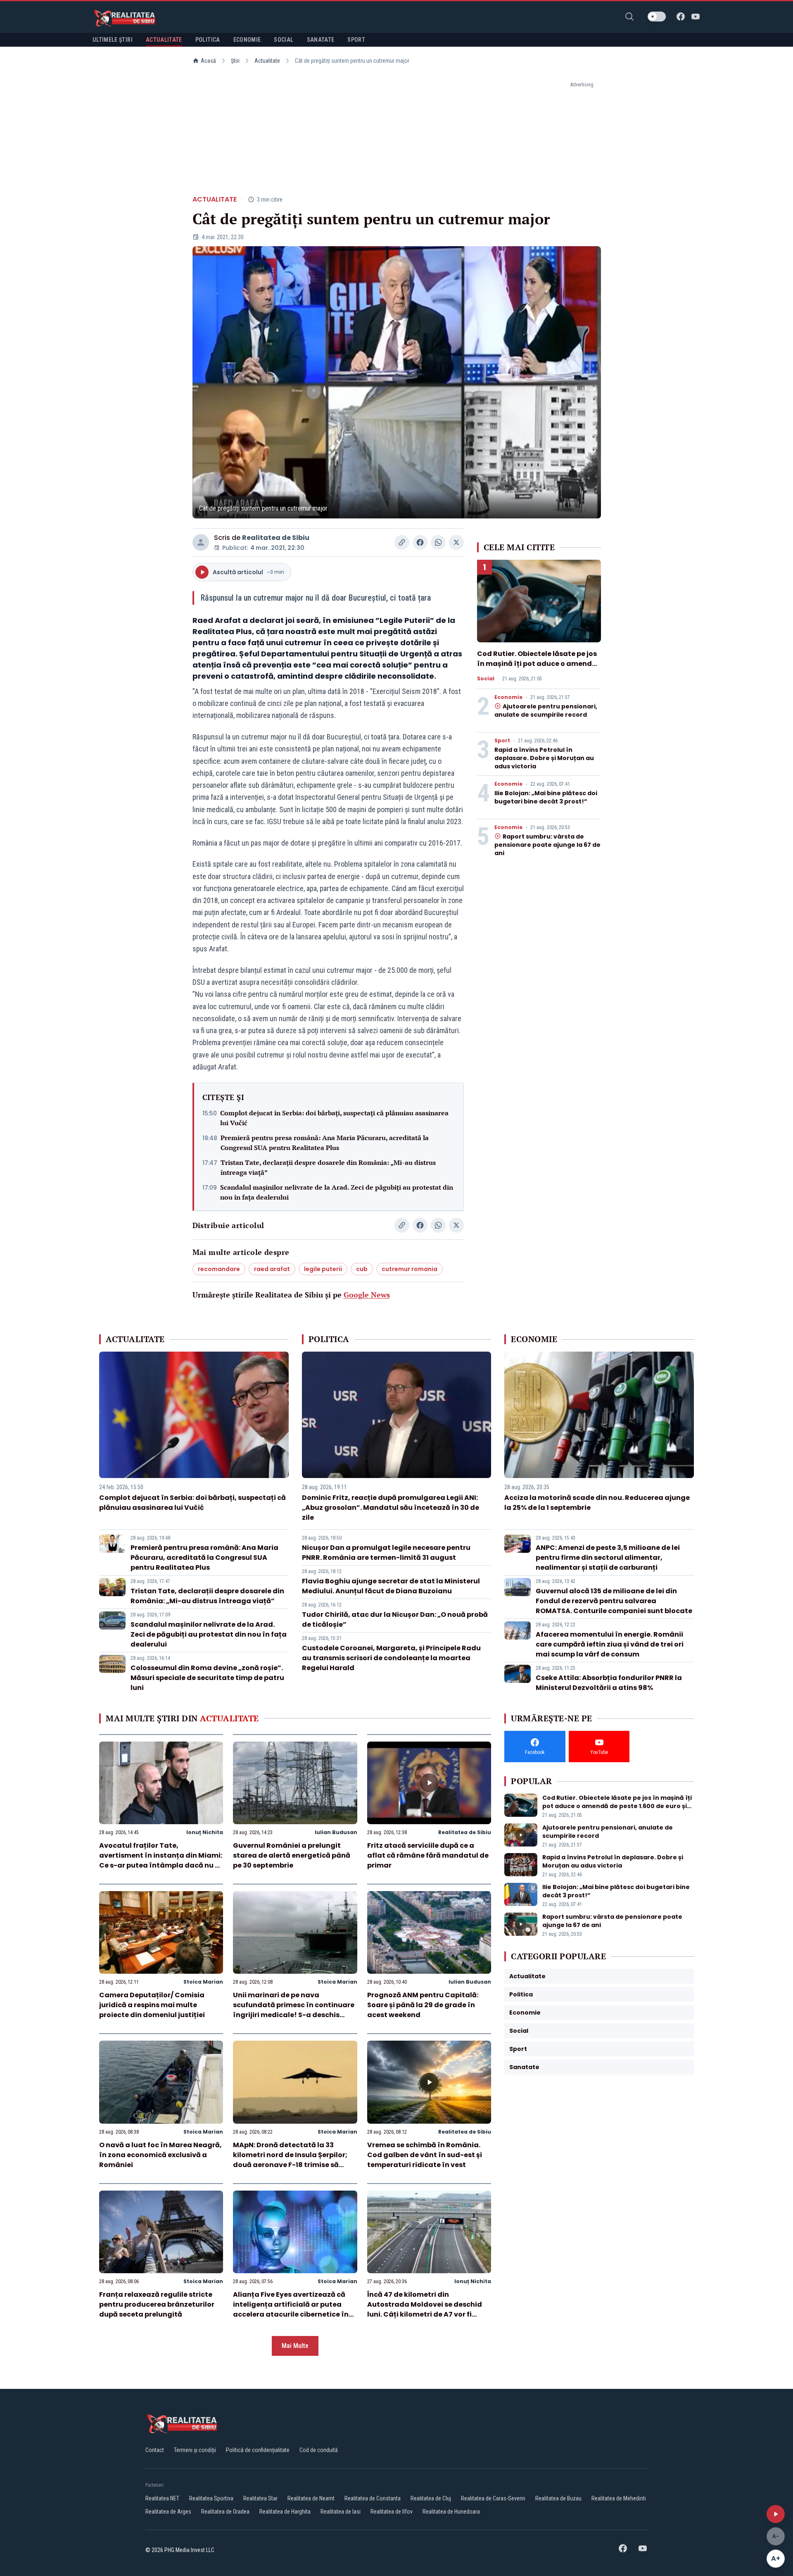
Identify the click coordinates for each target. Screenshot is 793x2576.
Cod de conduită (319, 2450)
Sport (502, 741)
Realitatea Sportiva (211, 2498)
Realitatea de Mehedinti (619, 2498)
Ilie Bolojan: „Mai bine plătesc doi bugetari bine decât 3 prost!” (546, 797)
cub (362, 1269)
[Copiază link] (402, 542)
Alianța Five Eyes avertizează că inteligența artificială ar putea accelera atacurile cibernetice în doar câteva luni (291, 2309)
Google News (367, 1295)
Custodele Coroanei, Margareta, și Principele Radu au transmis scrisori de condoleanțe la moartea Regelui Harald (391, 1658)
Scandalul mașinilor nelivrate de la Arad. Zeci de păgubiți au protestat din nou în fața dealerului (337, 1192)
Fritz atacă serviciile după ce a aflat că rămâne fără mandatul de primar (428, 1855)
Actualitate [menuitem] (164, 40)
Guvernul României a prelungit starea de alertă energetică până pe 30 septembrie (292, 1855)
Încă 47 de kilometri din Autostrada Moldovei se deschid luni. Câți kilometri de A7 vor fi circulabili (425, 2309)
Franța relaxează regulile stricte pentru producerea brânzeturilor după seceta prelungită (157, 2304)
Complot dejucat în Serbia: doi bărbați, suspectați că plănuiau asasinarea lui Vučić (334, 1118)
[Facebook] (681, 17)
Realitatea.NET (162, 2498)
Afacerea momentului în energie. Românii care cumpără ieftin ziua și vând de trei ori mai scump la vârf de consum (610, 1644)
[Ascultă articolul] (776, 2514)
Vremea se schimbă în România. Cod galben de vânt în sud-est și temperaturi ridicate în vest (425, 2155)
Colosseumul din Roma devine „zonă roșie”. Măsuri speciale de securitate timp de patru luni (207, 1678)
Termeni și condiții (195, 2450)
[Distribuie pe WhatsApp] (438, 542)
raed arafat (272, 1269)
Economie (508, 697)
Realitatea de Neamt (311, 2498)
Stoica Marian (203, 1982)
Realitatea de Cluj (431, 2498)
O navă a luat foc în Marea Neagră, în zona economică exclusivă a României (160, 2155)
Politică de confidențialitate (258, 2450)
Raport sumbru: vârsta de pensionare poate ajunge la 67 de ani (547, 845)
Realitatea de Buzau (558, 2498)
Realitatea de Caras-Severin (493, 2498)
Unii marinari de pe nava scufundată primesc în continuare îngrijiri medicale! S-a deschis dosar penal (294, 2010)
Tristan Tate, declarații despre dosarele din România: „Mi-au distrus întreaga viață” (328, 1167)
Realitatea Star (260, 2498)
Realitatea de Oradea (225, 2512)
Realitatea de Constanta (373, 2498)
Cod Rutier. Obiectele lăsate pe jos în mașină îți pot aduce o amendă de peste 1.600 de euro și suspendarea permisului (537, 669)
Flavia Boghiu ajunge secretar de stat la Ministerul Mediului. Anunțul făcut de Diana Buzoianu (391, 1586)
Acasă (208, 61)
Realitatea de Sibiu (276, 538)
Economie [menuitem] (247, 40)
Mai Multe (295, 2346)
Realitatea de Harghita (285, 2512)
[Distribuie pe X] (456, 542)
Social (486, 679)
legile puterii (323, 1269)
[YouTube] (696, 17)
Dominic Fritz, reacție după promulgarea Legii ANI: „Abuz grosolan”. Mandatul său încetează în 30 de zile (391, 1508)
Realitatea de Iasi (341, 2512)
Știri (235, 61)
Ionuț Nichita (205, 1832)
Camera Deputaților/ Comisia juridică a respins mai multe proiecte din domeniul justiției (152, 2005)
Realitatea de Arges (168, 2512)
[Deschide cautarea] (629, 17)
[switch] (657, 17)
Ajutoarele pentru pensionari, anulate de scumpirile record (546, 711)
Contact (155, 2450)
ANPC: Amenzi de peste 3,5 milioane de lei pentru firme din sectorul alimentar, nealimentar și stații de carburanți (608, 1558)
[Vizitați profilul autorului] (201, 542)
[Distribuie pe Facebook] (420, 542)
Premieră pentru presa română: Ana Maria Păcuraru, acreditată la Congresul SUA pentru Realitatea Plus (325, 1143)
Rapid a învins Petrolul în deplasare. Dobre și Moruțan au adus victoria (544, 758)
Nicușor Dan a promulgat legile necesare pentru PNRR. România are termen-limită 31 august (386, 1553)
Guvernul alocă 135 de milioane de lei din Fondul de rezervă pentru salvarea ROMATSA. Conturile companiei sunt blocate (614, 1601)
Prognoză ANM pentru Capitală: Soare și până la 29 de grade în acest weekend (423, 2005)
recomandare (219, 1269)
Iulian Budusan (336, 1832)
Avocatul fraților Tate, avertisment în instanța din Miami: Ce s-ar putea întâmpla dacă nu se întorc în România (161, 1860)
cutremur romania (410, 1269)
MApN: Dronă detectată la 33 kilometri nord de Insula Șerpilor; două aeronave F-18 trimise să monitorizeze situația (290, 2160)
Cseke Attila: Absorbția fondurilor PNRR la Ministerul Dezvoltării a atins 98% (609, 1683)
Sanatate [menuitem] (321, 40)
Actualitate (267, 61)
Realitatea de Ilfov (392, 2512)
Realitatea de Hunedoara (451, 2512)
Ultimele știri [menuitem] (113, 40)
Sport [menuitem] (356, 40)
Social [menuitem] (284, 40)
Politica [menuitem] (208, 40)
